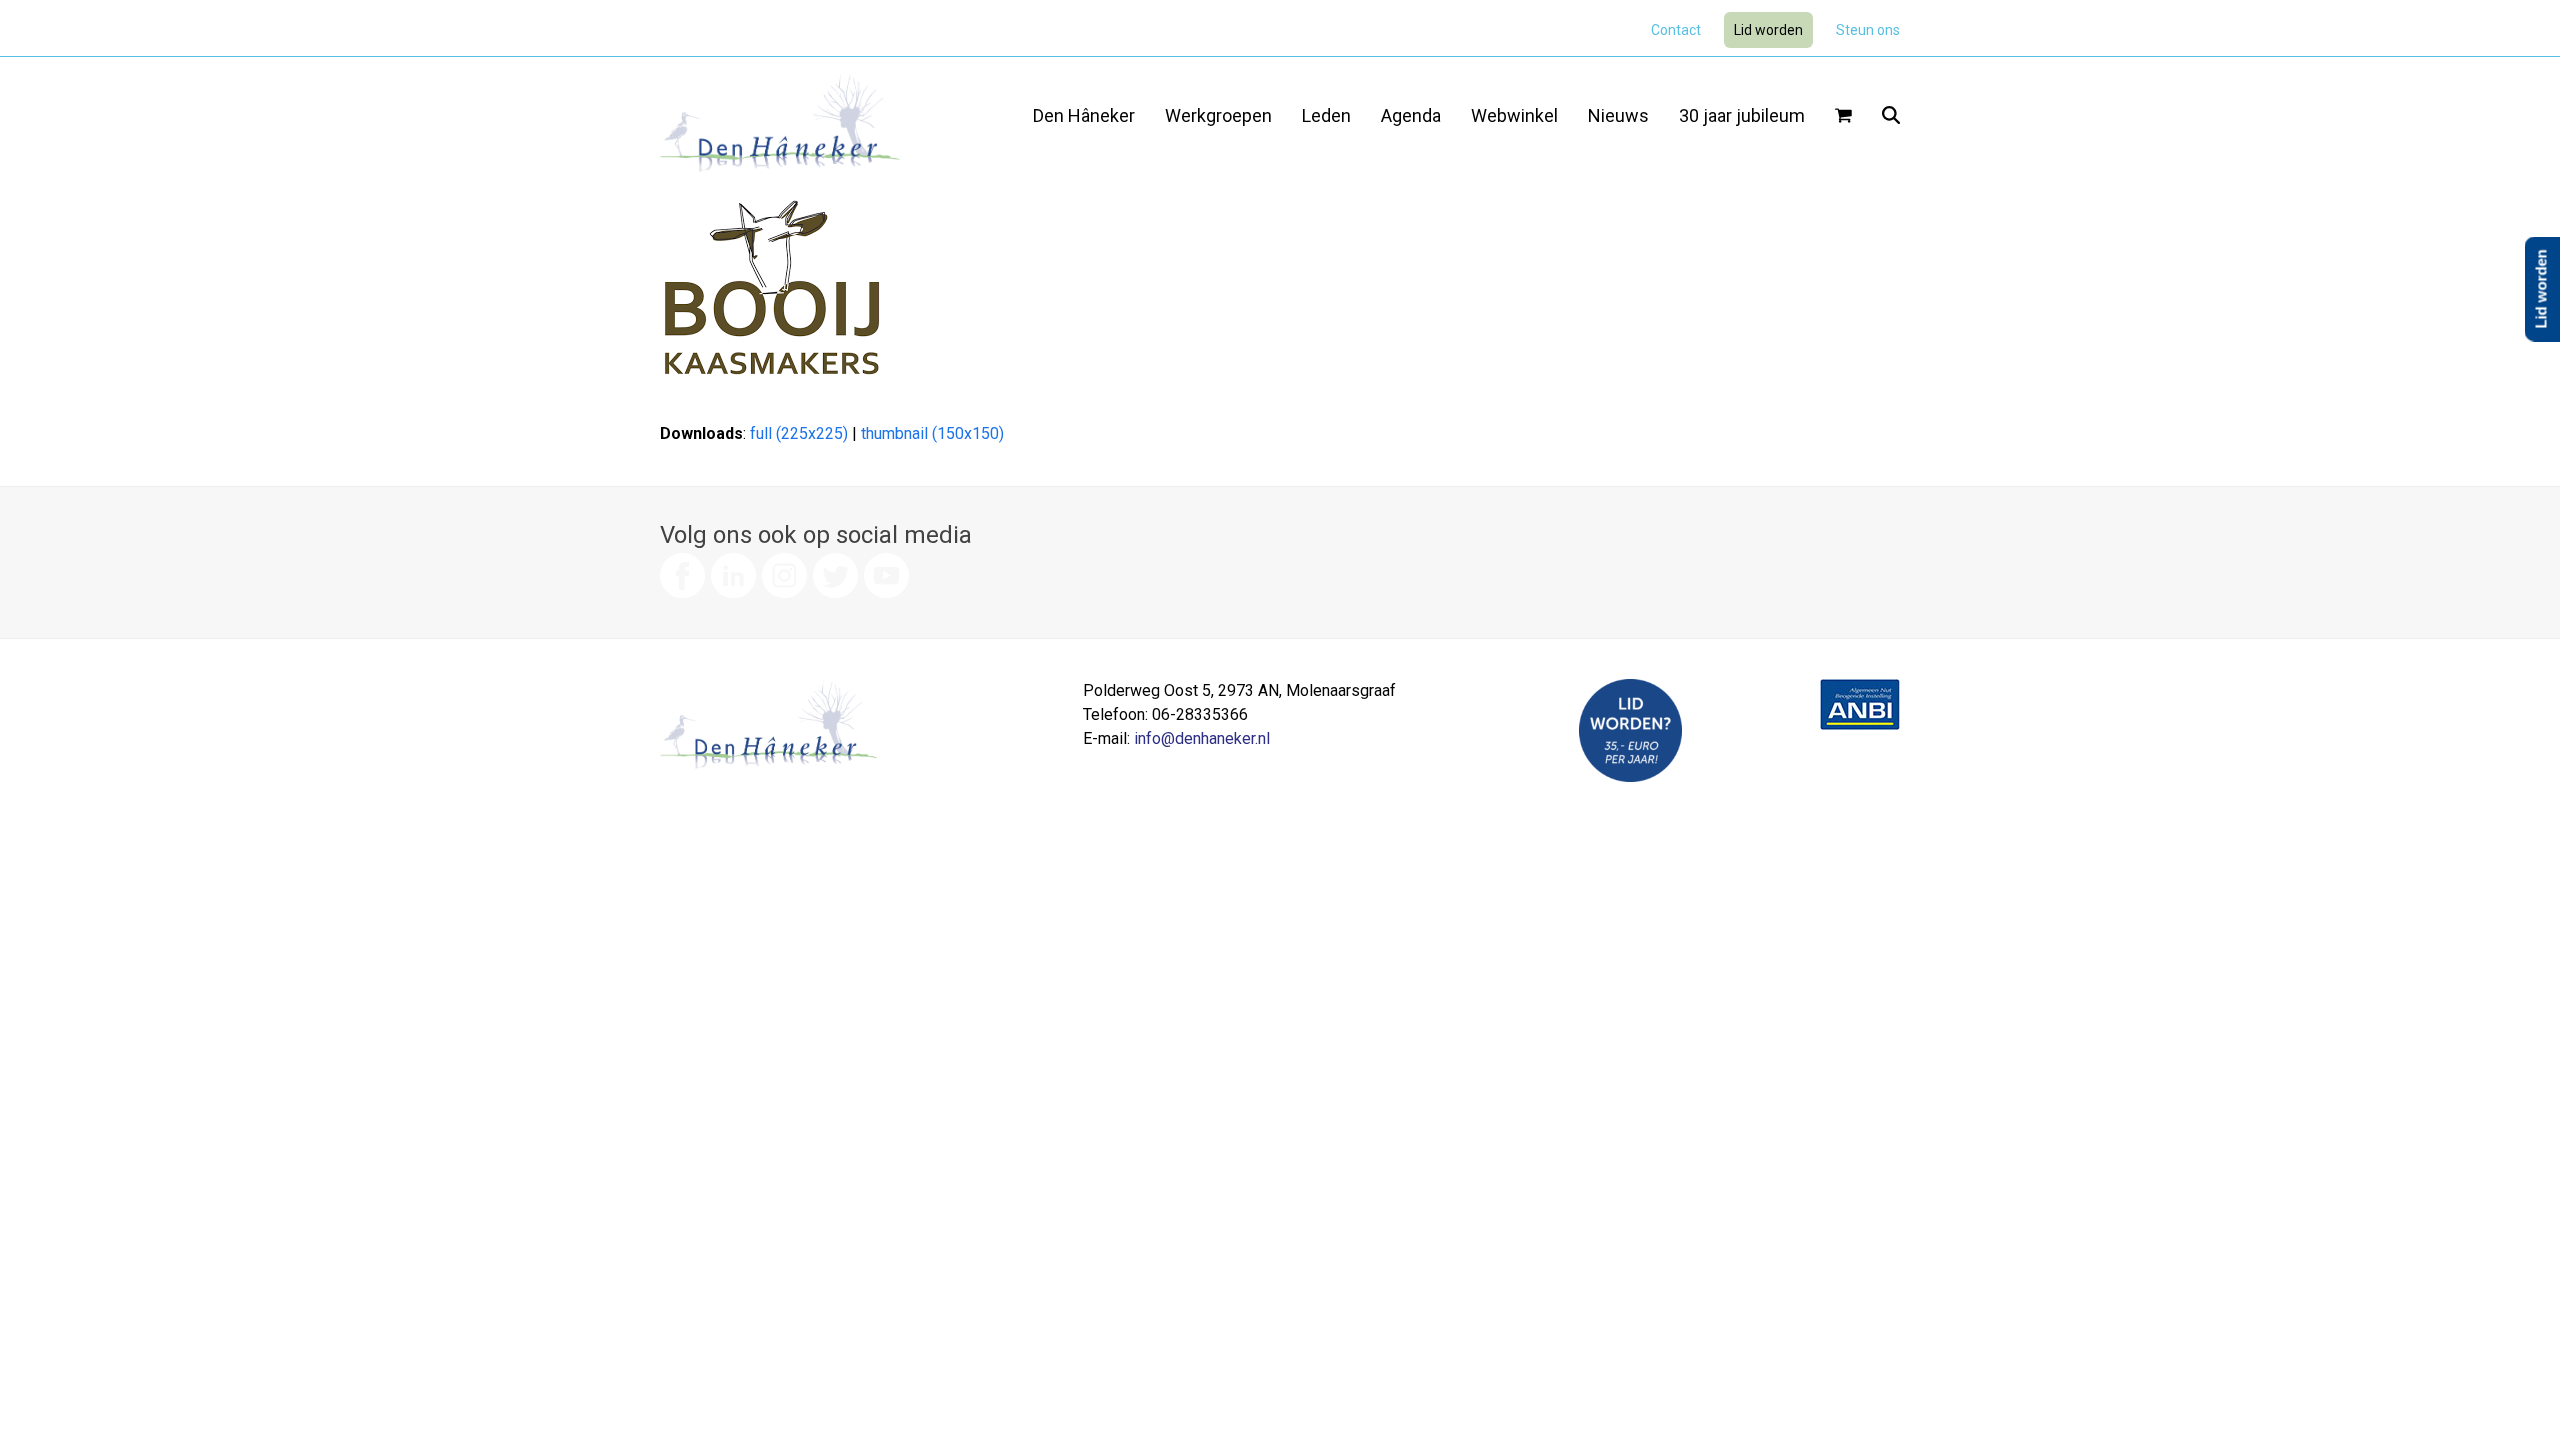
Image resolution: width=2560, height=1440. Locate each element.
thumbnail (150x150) (932, 433)
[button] (1843, 117)
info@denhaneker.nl (1202, 738)
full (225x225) (799, 433)
